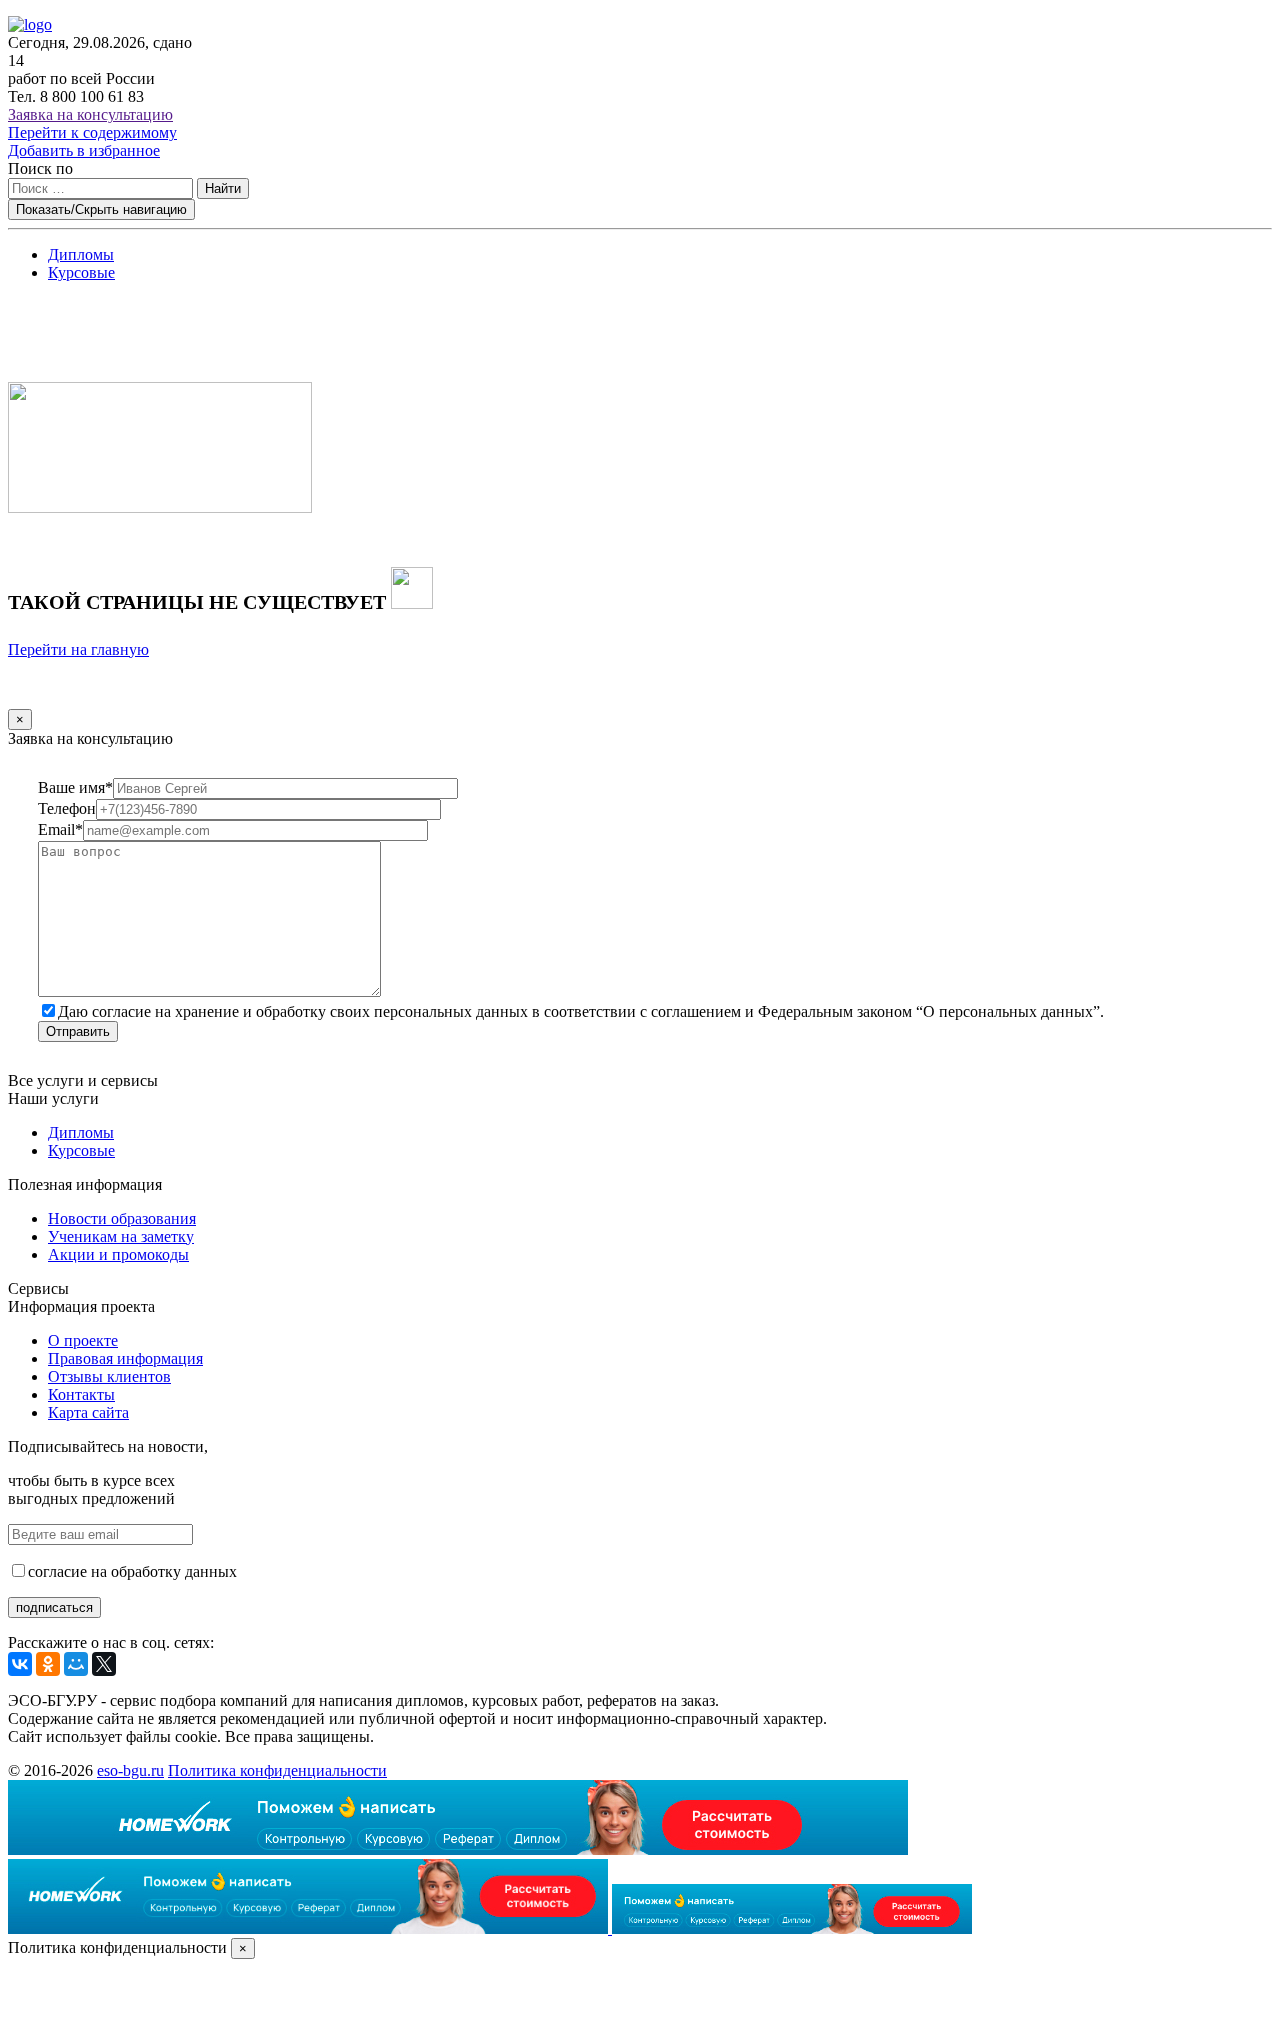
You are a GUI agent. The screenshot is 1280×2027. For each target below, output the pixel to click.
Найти (223, 188)
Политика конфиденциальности (277, 1770)
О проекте (83, 1340)
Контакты (81, 1394)
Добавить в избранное (84, 150)
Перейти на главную (78, 649)
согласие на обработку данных (132, 1571)
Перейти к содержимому (92, 132)
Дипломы (81, 254)
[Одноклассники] (48, 1664)
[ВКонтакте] (20, 1664)
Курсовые (81, 272)
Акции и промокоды (118, 1254)
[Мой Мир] (76, 1664)
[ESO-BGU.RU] (30, 24)
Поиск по (40, 168)
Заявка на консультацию (90, 114)
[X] (104, 1664)
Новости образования (122, 1218)
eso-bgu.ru (130, 1770)
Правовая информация (125, 1358)
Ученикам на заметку (121, 1236)
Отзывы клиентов (109, 1376)
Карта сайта (88, 1412)
